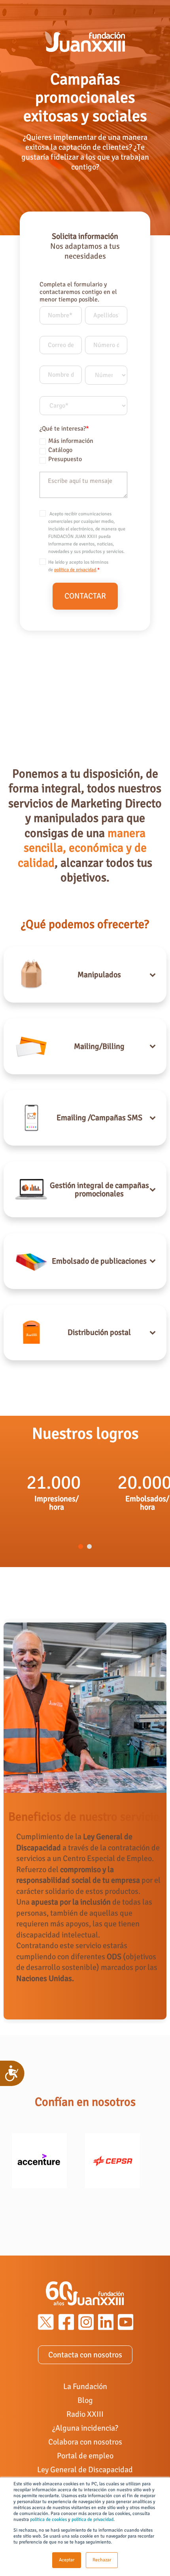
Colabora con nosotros (85, 2442)
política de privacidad (93, 2520)
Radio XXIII (85, 2414)
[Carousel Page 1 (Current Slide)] (81, 1546)
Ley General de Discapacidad (85, 2470)
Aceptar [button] (67, 2560)
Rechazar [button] (102, 2560)
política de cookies (48, 2520)
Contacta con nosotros (85, 2355)
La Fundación (85, 2386)
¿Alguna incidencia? (85, 2428)
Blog (85, 2400)
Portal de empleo (85, 2456)
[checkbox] (83, 449)
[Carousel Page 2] (89, 1546)
